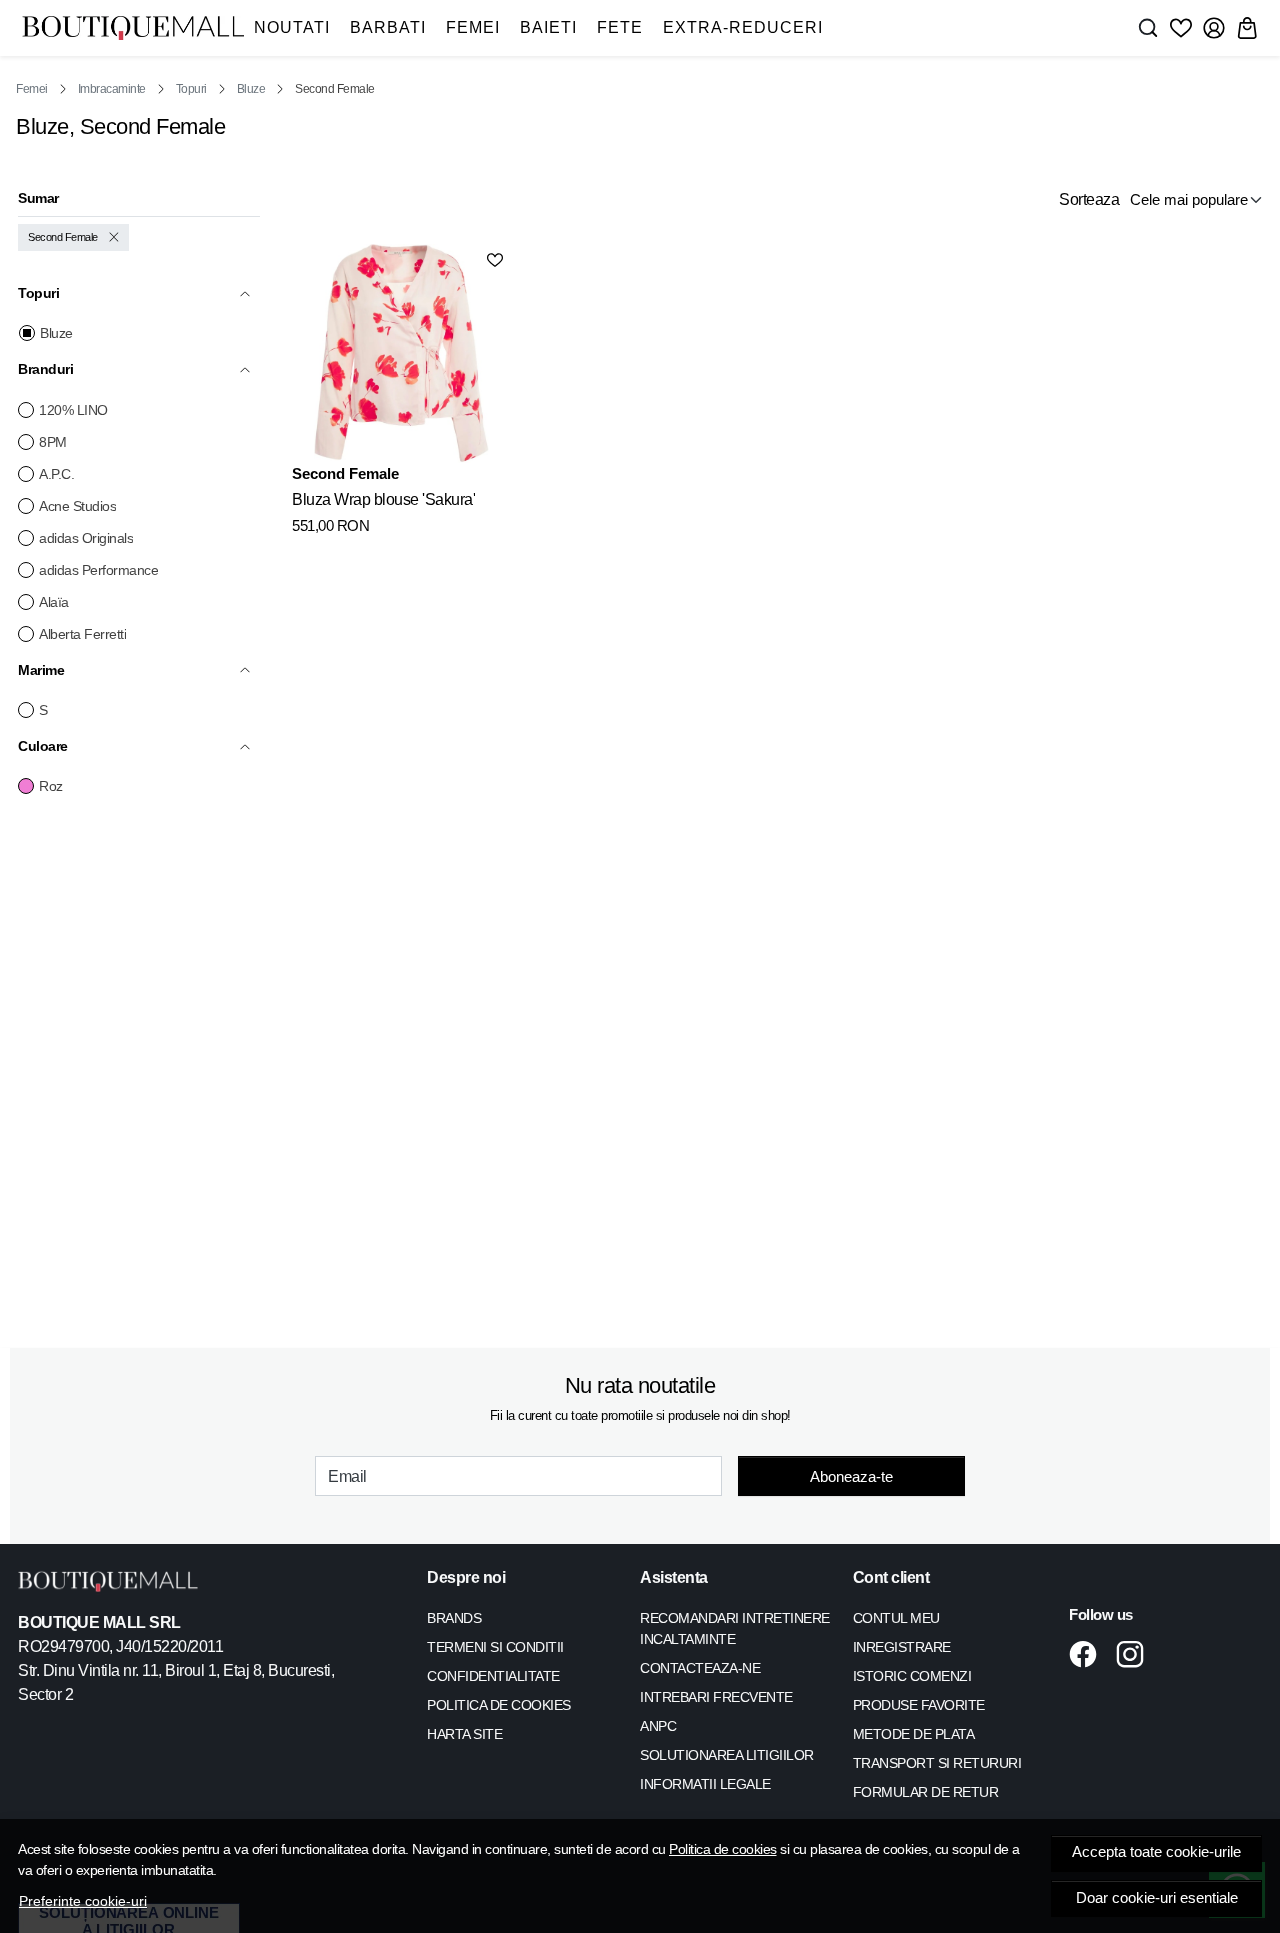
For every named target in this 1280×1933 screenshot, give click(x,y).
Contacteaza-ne (700, 1668)
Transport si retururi (937, 1763)
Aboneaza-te (851, 1476)
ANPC (658, 1726)
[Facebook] (1088, 1654)
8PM (53, 442)
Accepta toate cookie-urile (1156, 1852)
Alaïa (54, 602)
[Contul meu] (1214, 28)
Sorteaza (1089, 199)
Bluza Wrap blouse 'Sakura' (383, 499)
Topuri (191, 89)
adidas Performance (98, 570)
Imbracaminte (112, 89)
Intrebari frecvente (716, 1697)
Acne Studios (77, 506)
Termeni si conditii (495, 1647)
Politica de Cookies (499, 1705)
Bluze (251, 89)
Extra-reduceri (743, 27)
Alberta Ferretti (82, 634)
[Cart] (1247, 28)
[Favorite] (1181, 28)
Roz (51, 786)
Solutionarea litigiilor (727, 1755)
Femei (473, 27)
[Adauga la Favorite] (495, 260)
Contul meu (896, 1618)
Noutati (292, 27)
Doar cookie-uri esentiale (1157, 1898)
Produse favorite (919, 1705)
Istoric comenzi (912, 1676)
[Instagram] (1135, 1654)
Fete (620, 27)
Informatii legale (705, 1784)
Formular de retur (926, 1792)
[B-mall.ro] (133, 28)
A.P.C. (56, 474)
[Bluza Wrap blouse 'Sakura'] (401, 353)
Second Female (63, 237)
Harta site (464, 1734)
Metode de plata (914, 1734)
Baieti (548, 27)
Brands (454, 1618)
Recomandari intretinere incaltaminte (735, 1628)
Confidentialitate (493, 1676)
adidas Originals (86, 538)
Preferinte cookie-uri (83, 1901)
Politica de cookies (723, 1849)
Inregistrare (902, 1647)
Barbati (388, 27)
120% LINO (73, 410)
